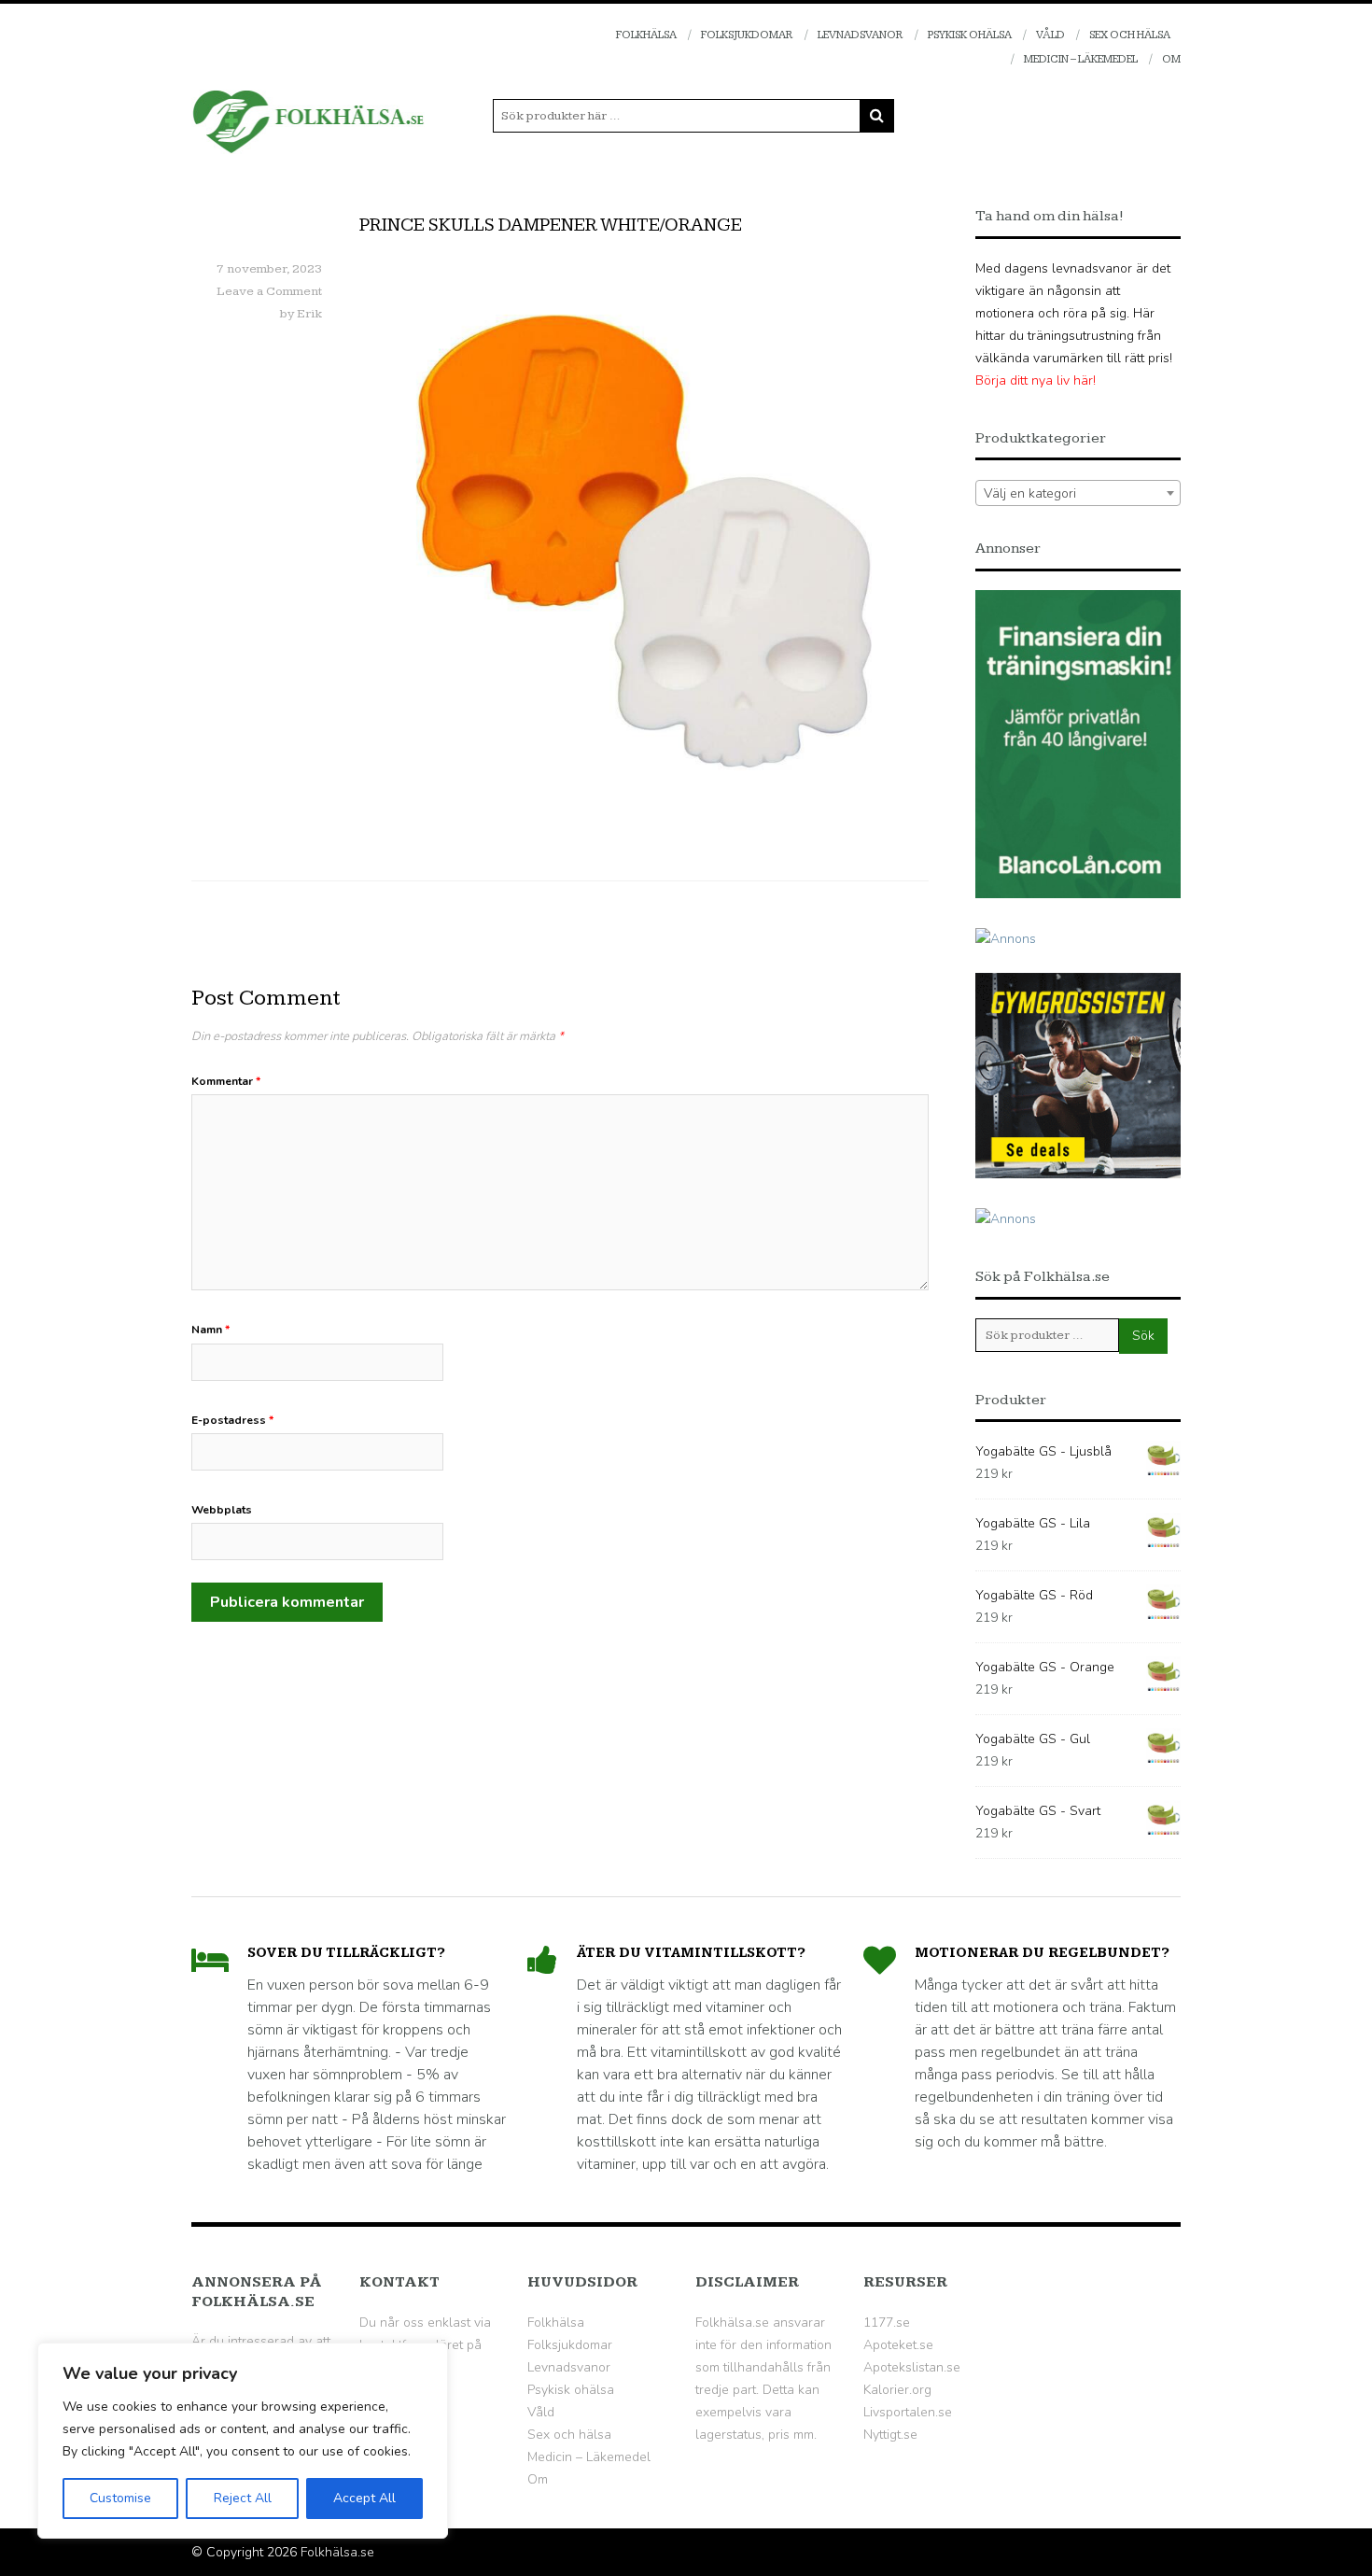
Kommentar (226, 1081)
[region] (243, 2441)
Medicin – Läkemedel (1081, 59)
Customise (120, 2498)
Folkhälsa (646, 35)
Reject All (243, 2498)
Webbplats (222, 1510)
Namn (210, 1330)
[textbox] (1078, 494)
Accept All (364, 2498)
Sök (1143, 1336)
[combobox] (1078, 493)
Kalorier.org (897, 2390)
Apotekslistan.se (912, 2367)
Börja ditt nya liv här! (1036, 380)
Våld (1050, 35)
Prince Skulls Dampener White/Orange (551, 225)
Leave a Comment (269, 291)
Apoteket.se (898, 2345)
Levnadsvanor (861, 35)
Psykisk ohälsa (970, 35)
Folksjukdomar (747, 35)
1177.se (887, 2323)
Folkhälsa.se (337, 2552)
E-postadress (232, 1420)
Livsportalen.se (908, 2412)
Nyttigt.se (890, 2435)
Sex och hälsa (1130, 35)
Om (1171, 59)
